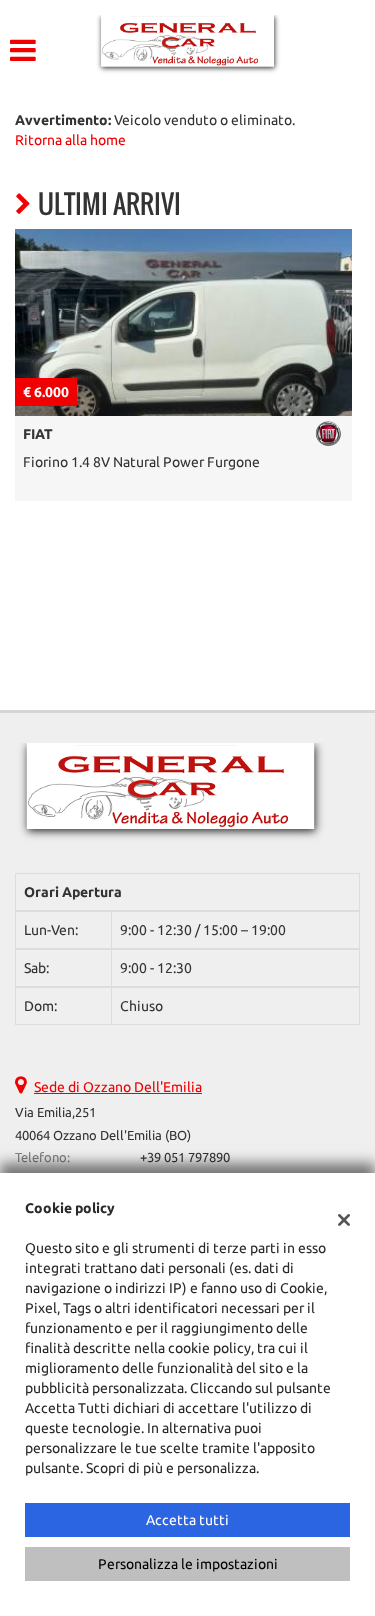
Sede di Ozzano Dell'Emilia (118, 1087)
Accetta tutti (187, 1520)
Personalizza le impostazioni (188, 1564)
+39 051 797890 (185, 1157)
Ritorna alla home (70, 140)
